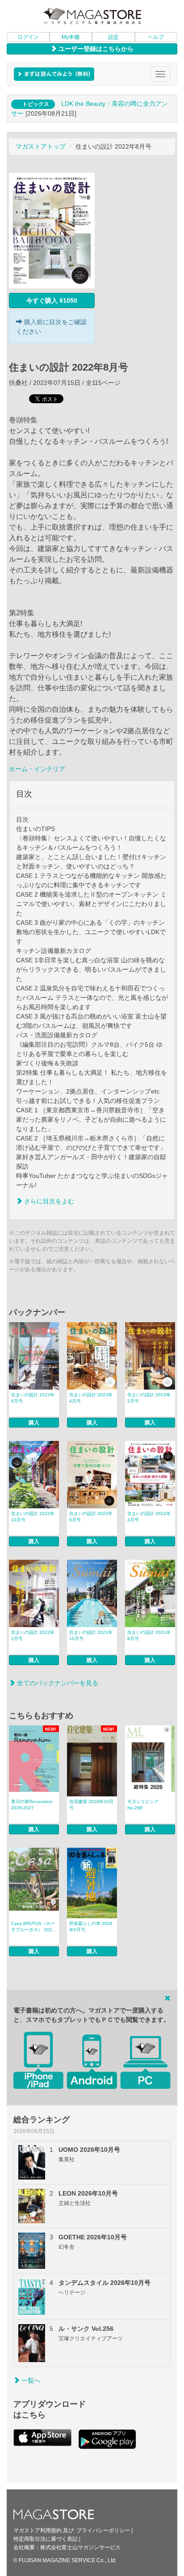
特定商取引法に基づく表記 (46, 2539)
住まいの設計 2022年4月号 (149, 1517)
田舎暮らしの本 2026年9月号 (91, 1927)
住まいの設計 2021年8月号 (149, 1635)
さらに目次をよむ (48, 1201)
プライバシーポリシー (103, 2530)
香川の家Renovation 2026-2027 (32, 1805)
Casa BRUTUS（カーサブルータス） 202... (33, 1927)
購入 (34, 1423)
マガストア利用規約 (38, 2530)
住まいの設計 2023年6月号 (33, 1398)
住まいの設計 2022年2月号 (33, 1635)
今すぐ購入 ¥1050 (52, 301)
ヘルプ (156, 37)
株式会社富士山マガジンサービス (80, 2547)
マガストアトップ (41, 146)
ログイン (28, 37)
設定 (113, 37)
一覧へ (30, 2380)
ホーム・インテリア (37, 769)
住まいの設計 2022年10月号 (33, 1517)
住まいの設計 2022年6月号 (91, 1517)
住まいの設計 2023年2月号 (149, 1398)
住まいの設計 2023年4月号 (91, 1398)
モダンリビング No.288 (143, 1805)
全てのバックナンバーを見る (57, 1683)
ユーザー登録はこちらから (95, 49)
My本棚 (71, 37)
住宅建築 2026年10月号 (91, 1805)
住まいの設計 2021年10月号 (91, 1635)
